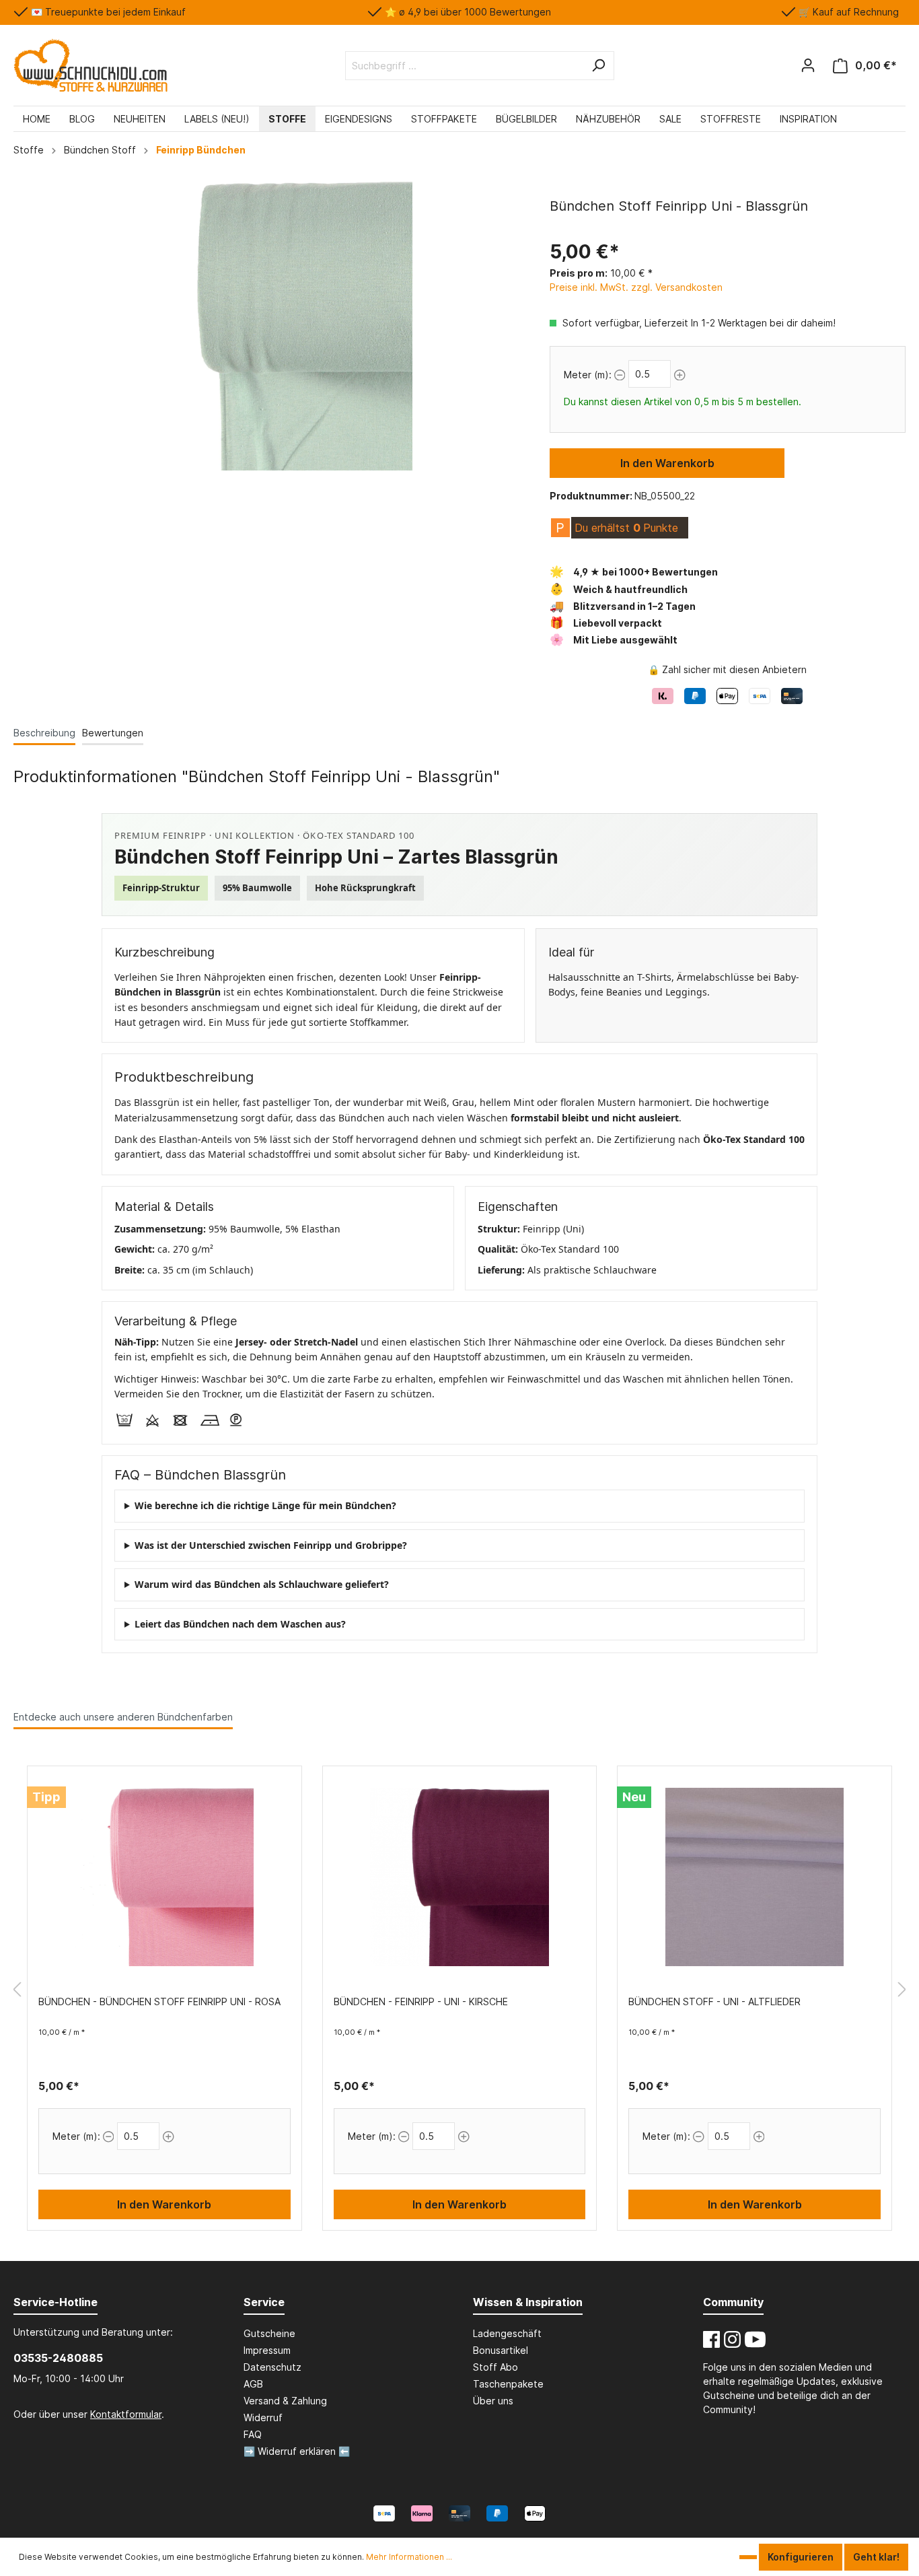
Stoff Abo (495, 2367)
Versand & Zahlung (285, 2401)
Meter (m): (588, 375)
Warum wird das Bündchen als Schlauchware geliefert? (262, 1584)
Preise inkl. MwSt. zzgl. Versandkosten (636, 287)
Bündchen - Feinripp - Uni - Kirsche (421, 2001)
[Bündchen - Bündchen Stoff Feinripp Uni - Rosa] (164, 1877)
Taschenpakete (508, 2384)
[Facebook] (711, 2339)
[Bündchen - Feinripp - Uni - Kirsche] (460, 1877)
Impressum (267, 2350)
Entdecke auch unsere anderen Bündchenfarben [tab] (123, 1717)
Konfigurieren (801, 2557)
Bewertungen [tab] (113, 733)
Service (264, 2302)
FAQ (253, 2434)
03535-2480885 (58, 2358)
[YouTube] (755, 2339)
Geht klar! (876, 2557)
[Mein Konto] (808, 65)
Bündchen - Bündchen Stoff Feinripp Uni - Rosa (159, 2001)
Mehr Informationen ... (409, 2557)
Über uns (493, 2401)
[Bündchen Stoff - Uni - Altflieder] (755, 1877)
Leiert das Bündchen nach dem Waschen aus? (240, 1624)
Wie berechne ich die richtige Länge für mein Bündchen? (265, 1505)
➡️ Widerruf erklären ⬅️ (297, 2451)
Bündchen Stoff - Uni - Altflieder (714, 2001)
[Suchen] (598, 66)
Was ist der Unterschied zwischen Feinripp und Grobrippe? (271, 1545)
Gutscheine (269, 2333)
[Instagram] (732, 2339)
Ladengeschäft (507, 2333)
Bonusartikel (501, 2350)
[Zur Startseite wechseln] (90, 65)
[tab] (44, 733)
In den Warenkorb (667, 463)
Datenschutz (272, 2367)
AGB (253, 2384)
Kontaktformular (126, 2414)
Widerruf (263, 2417)
